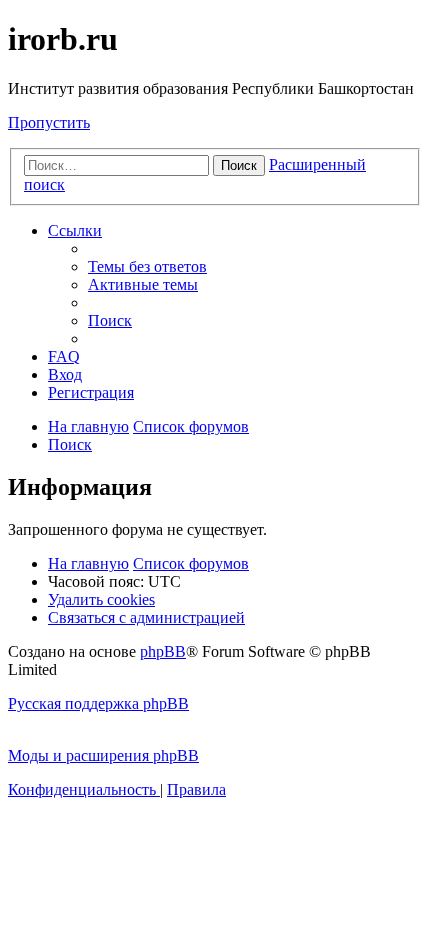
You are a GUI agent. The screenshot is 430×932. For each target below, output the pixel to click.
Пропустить (49, 122)
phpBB (163, 651)
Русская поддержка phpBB (98, 703)
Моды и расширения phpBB (103, 755)
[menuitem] (147, 266)
